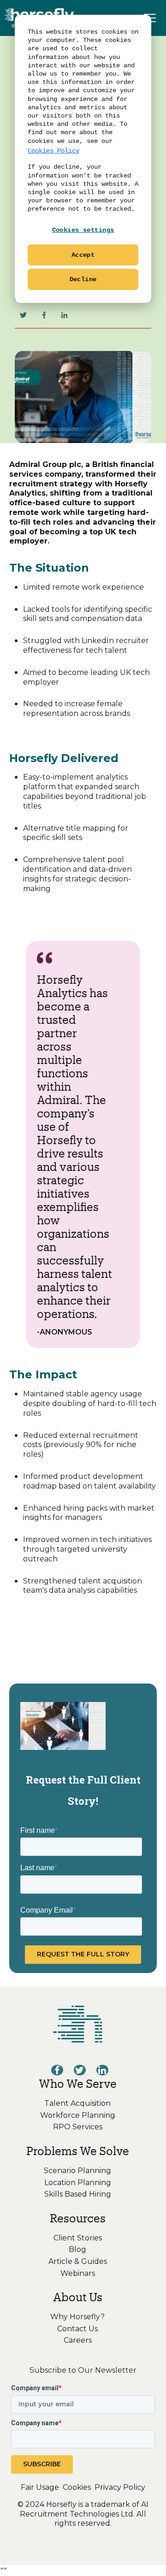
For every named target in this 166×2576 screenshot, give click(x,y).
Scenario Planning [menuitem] (77, 2171)
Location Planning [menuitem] (78, 2183)
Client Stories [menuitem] (78, 2238)
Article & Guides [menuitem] (78, 2261)
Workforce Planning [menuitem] (78, 2115)
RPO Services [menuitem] (78, 2127)
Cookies (77, 2487)
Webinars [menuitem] (78, 2273)
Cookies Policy (53, 151)
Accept (83, 255)
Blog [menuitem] (77, 2249)
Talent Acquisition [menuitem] (77, 2103)
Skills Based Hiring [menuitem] (78, 2194)
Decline (83, 279)
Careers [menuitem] (78, 2340)
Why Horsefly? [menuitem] (77, 2317)
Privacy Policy (120, 2487)
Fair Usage (40, 2487)
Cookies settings (83, 230)
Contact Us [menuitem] (77, 2329)
